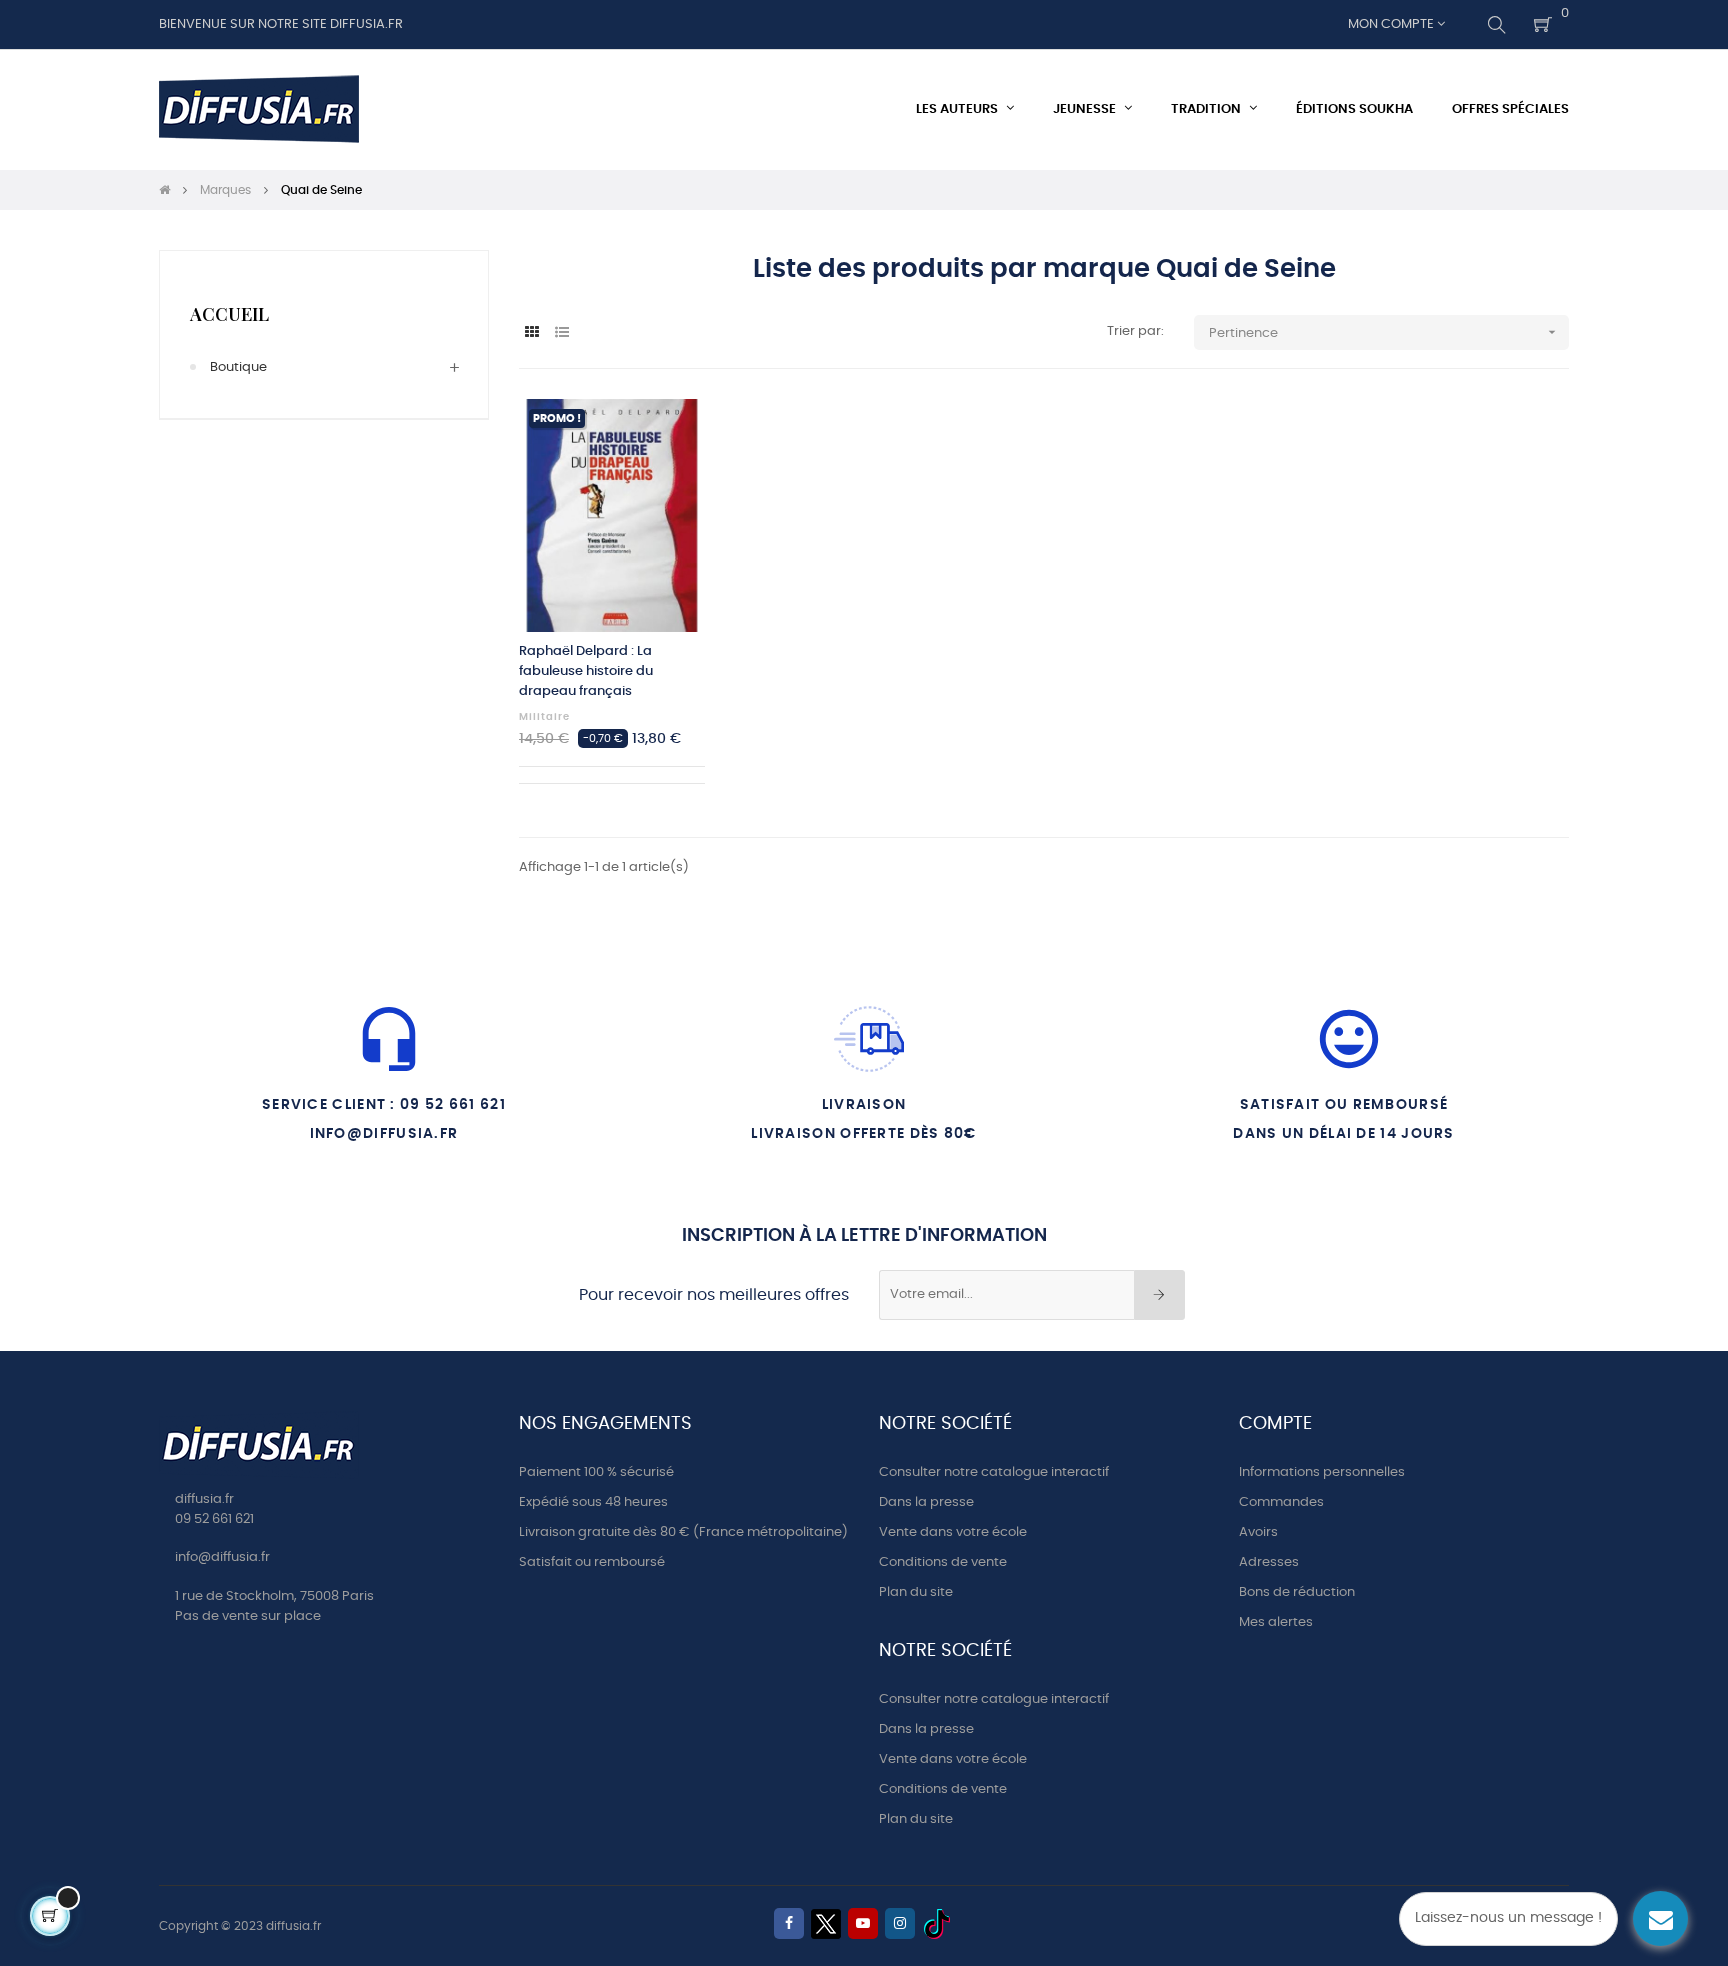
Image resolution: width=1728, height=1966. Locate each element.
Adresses (1269, 1562)
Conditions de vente (943, 1562)
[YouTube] (863, 1923)
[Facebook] (789, 1923)
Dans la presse (926, 1502)
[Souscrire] (1159, 1295)
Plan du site (916, 1592)
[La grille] (531, 333)
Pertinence (1384, 332)
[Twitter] (826, 1924)
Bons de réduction (1297, 1592)
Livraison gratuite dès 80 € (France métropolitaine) (683, 1532)
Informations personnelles (1322, 1472)
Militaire (544, 717)
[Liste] (561, 333)
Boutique (238, 367)
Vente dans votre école (953, 1532)
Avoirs (1258, 1532)
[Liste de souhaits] (668, 436)
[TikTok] (937, 1924)
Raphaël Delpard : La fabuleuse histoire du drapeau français (586, 671)
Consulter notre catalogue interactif (994, 1472)
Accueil (229, 314)
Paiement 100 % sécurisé (596, 1472)
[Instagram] (900, 1923)
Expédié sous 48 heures (593, 1502)
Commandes (1281, 1502)
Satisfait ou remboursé (592, 1562)
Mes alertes (1276, 1622)
